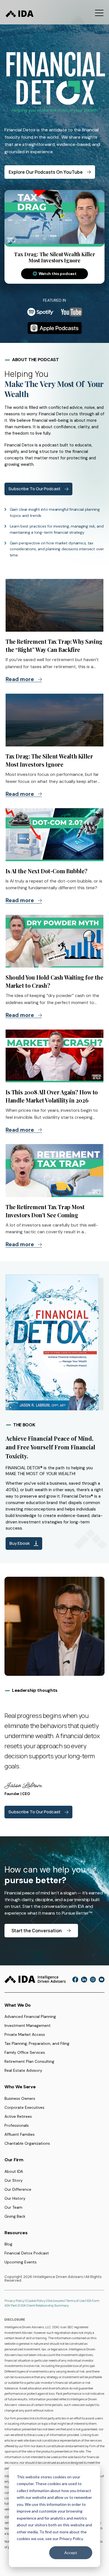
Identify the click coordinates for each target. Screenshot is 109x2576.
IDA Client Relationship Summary (45, 2305)
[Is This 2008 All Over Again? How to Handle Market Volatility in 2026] (54, 1056)
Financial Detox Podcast (27, 2253)
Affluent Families (20, 2134)
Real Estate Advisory (23, 2070)
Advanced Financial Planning (30, 2016)
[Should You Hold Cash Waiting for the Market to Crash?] (54, 941)
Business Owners (20, 2098)
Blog (8, 2244)
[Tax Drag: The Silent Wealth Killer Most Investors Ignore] (54, 720)
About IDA (14, 2171)
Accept (71, 2553)
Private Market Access (25, 2034)
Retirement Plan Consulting (29, 2061)
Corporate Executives (24, 2107)
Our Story (14, 2180)
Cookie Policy (36, 2301)
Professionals (17, 2125)
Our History (15, 2198)
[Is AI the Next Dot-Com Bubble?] (54, 835)
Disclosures (56, 2301)
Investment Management (28, 2025)
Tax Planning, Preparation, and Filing (37, 2043)
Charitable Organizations (27, 2143)
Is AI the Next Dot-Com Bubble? (47, 871)
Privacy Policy (14, 2301)
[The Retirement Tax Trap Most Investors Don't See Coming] (54, 1170)
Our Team (13, 2207)
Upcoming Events (21, 2262)
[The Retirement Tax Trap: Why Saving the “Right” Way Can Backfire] (54, 605)
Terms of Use (76, 2301)
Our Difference (18, 2189)
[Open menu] (99, 13)
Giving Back (15, 2216)
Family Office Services (25, 2052)
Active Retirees (18, 2116)
